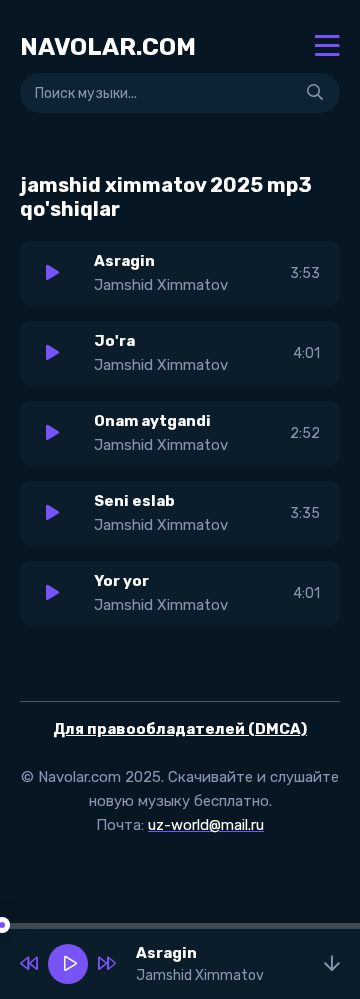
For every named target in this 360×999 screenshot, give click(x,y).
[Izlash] (315, 93)
